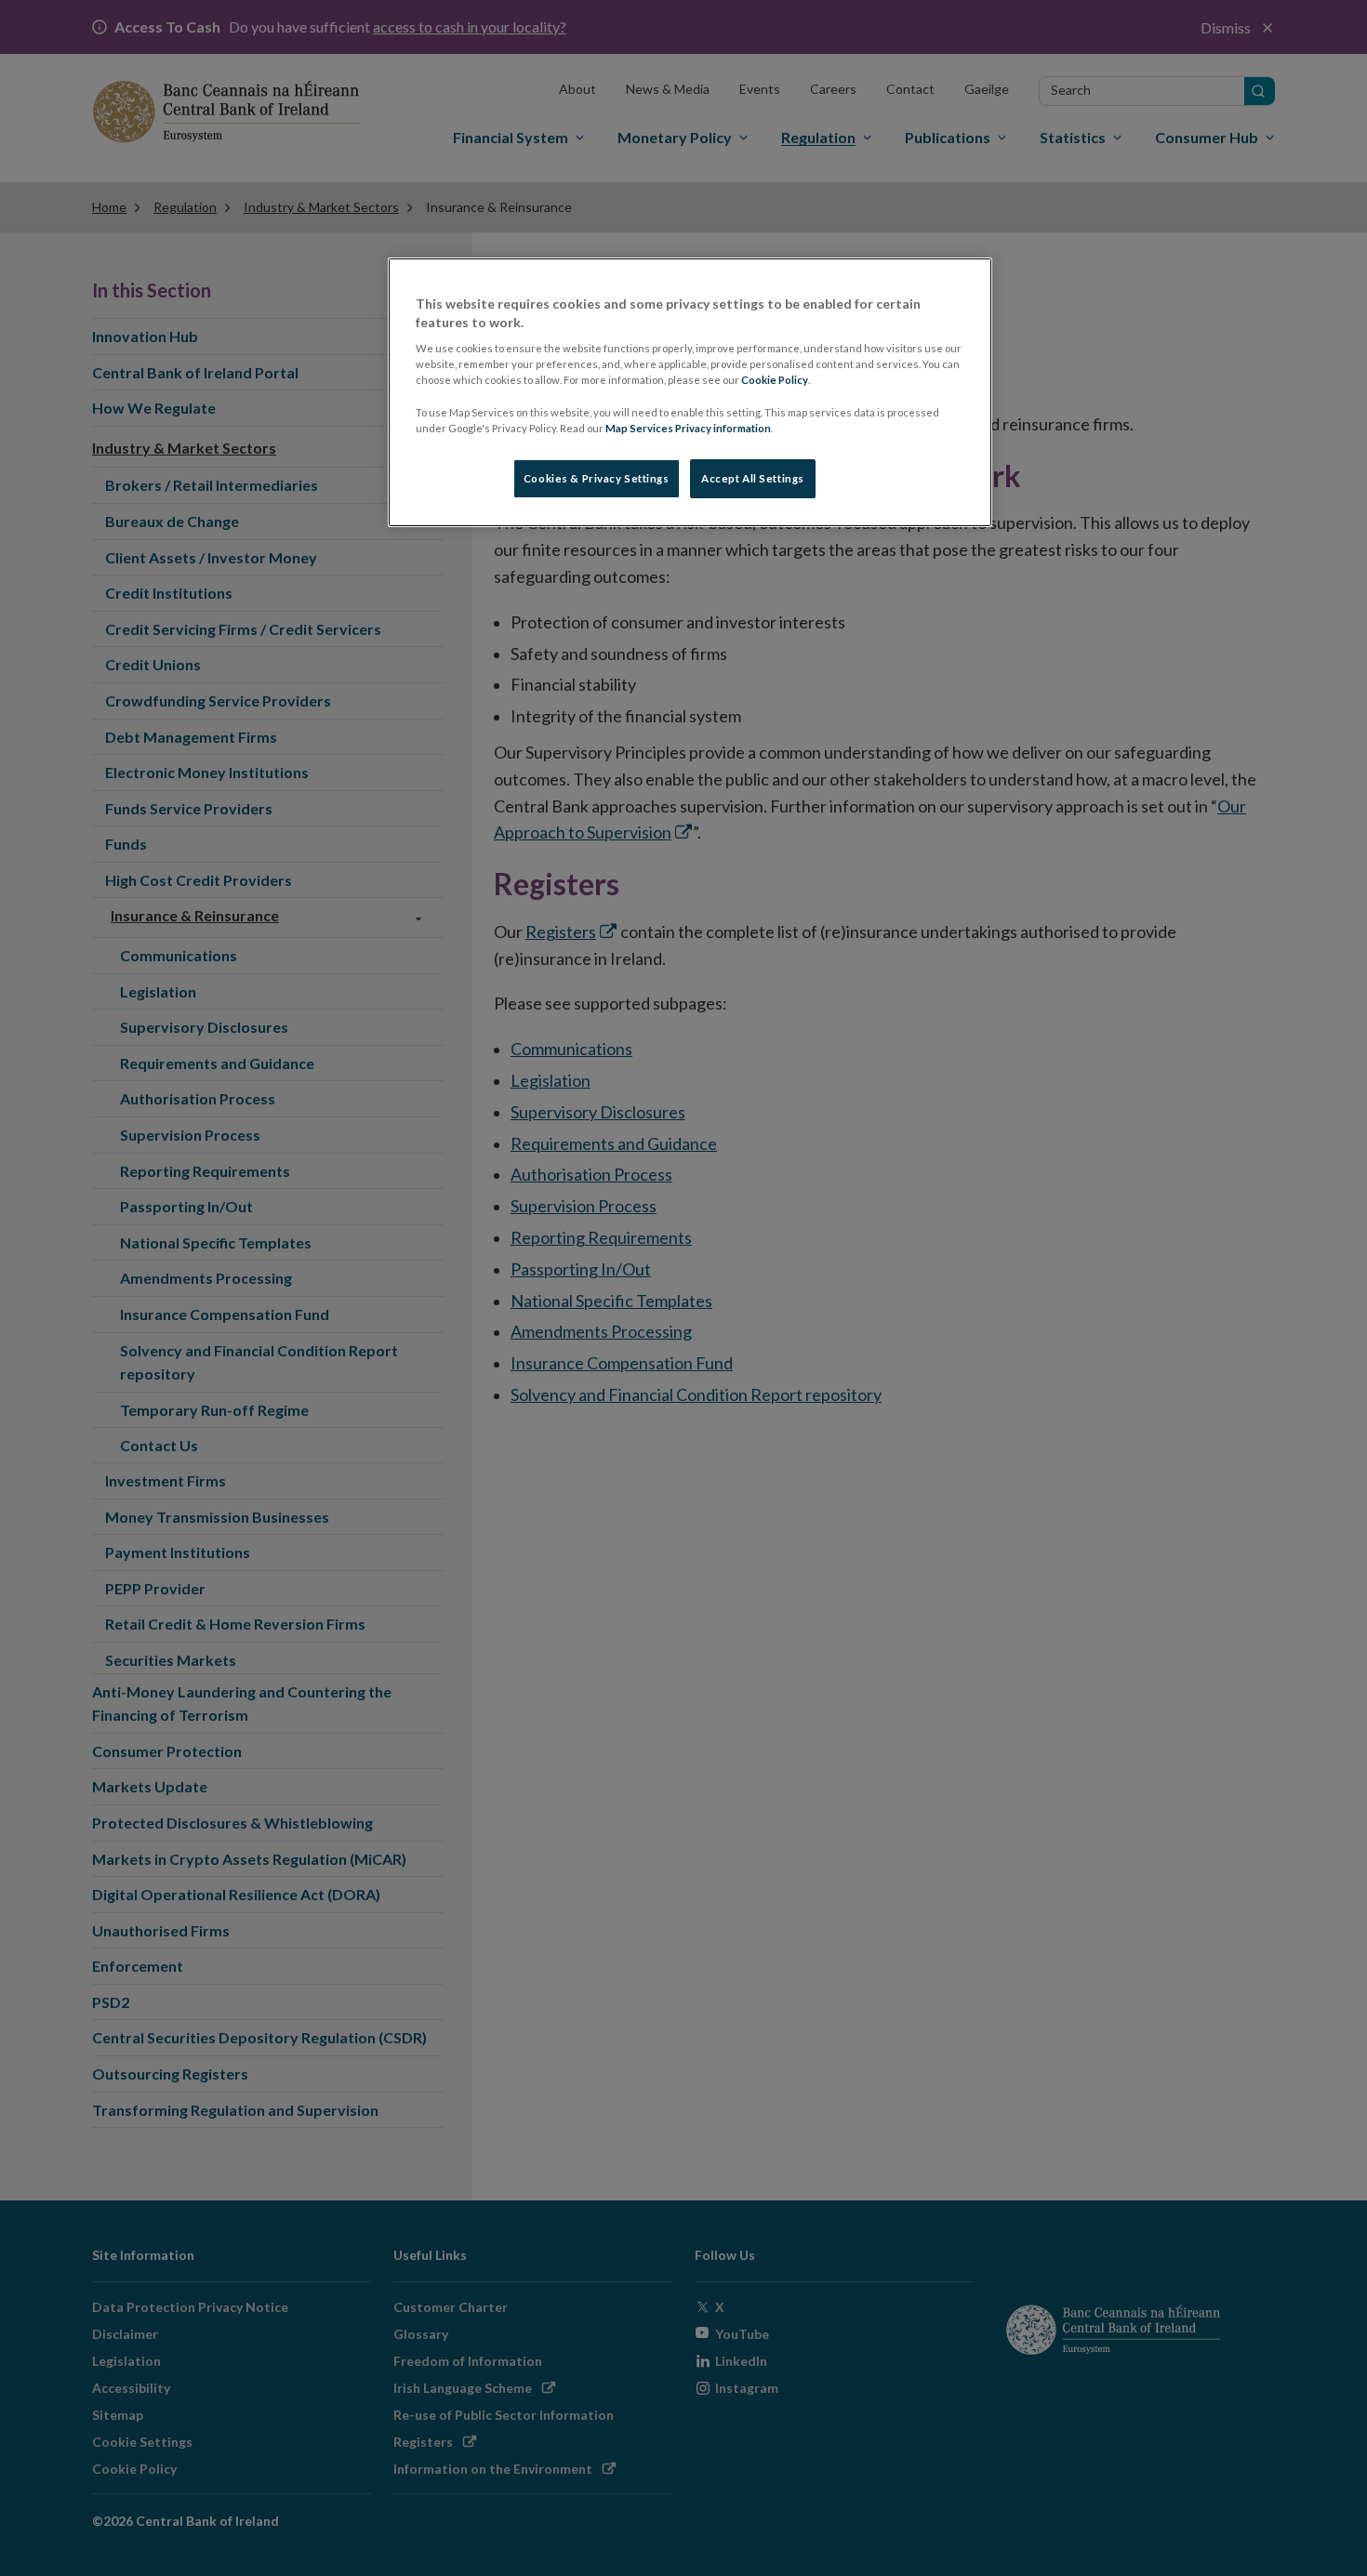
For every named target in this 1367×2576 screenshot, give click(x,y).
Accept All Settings (753, 478)
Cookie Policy (775, 380)
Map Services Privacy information (688, 428)
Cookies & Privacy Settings (597, 478)
